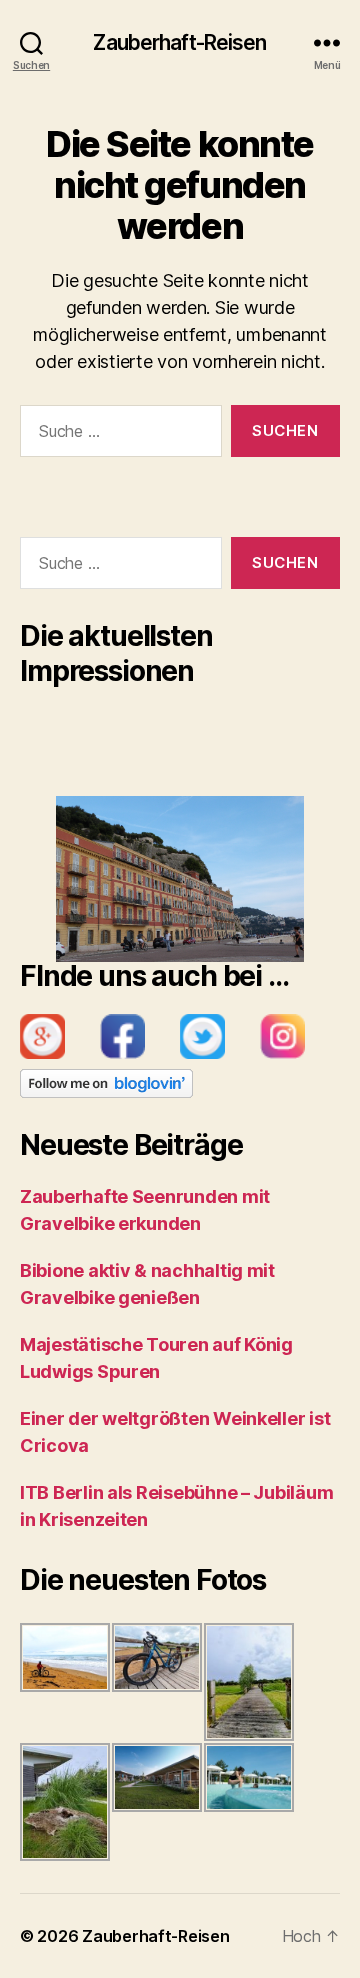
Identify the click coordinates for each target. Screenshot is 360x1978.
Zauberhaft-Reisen (179, 42)
